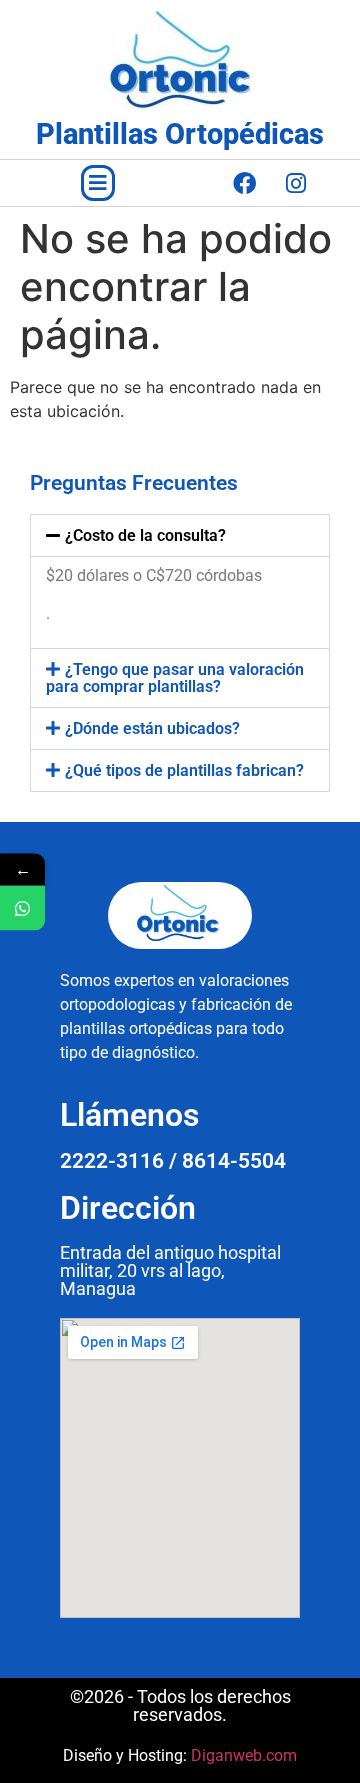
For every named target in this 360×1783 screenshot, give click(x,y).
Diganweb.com (244, 1755)
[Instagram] (296, 183)
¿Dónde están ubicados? (152, 728)
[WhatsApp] (22, 907)
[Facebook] (245, 183)
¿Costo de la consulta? (145, 535)
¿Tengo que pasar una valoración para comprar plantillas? (175, 678)
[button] (98, 183)
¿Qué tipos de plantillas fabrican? (184, 770)
